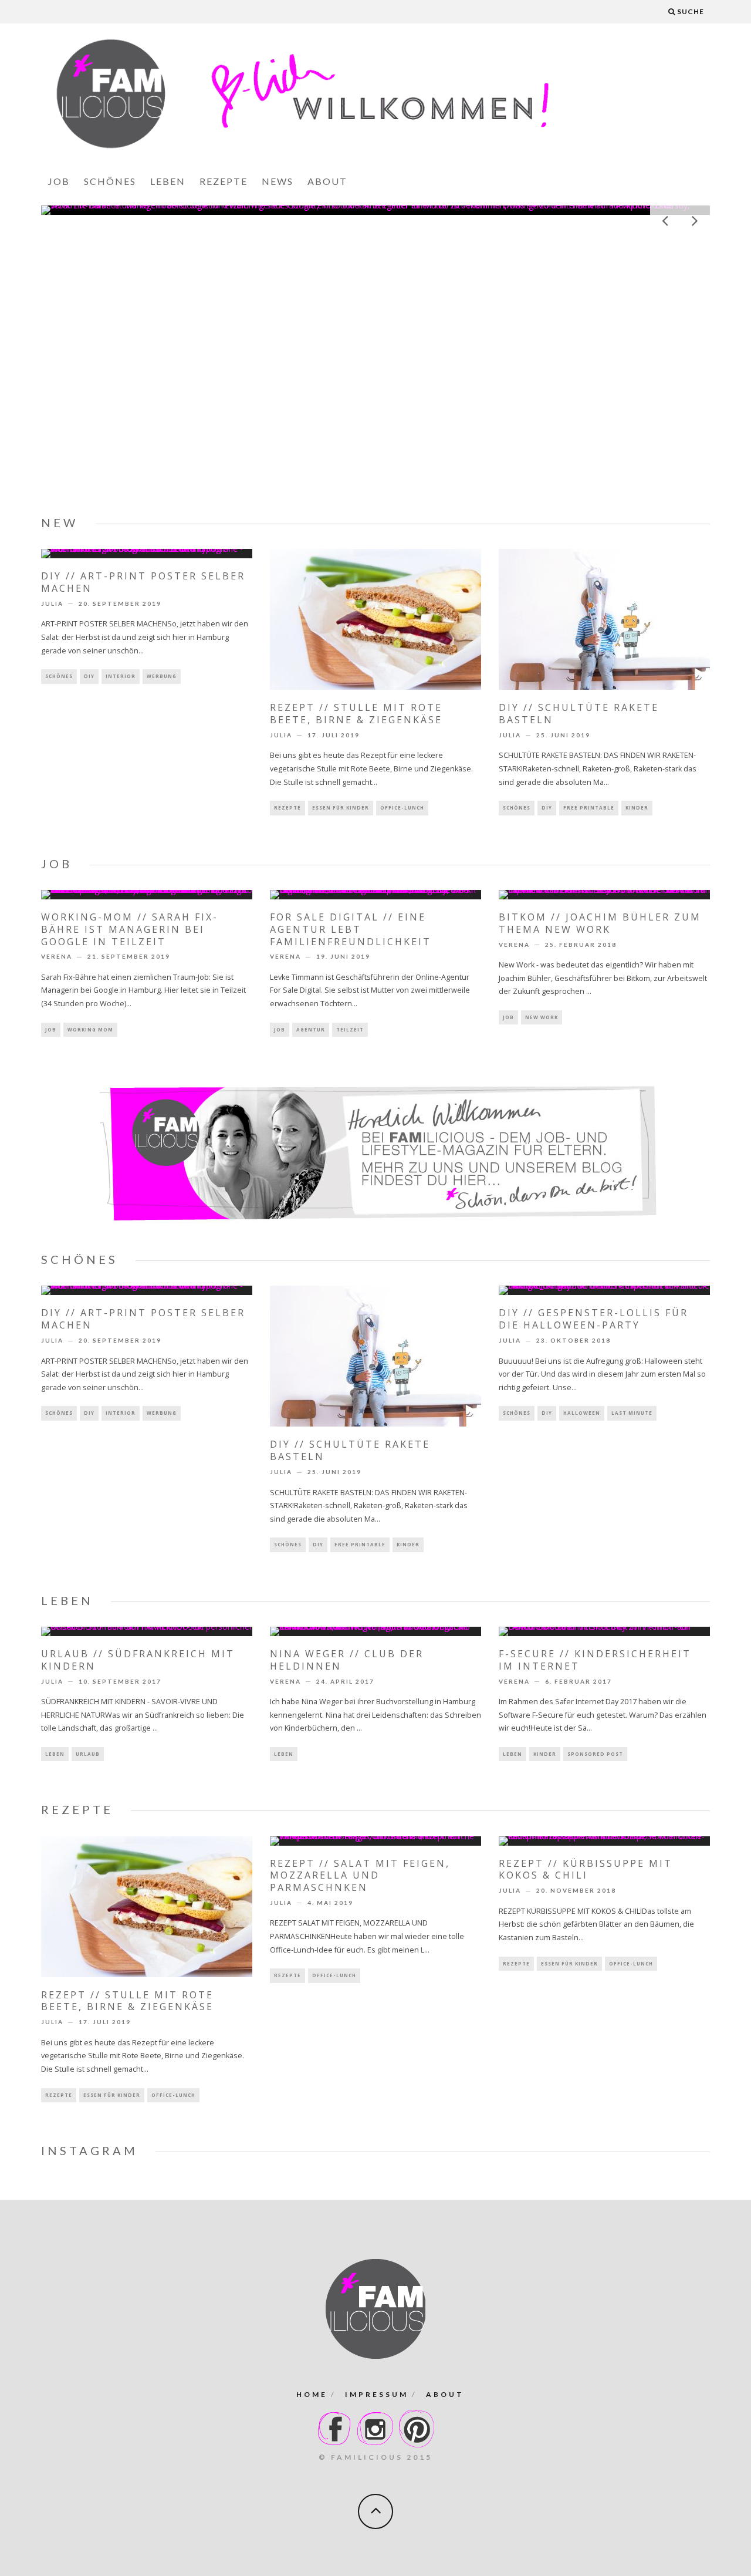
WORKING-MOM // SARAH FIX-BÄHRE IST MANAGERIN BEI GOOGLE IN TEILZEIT (375, 207)
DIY (89, 676)
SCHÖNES (110, 181)
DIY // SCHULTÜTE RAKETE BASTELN (579, 714)
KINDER (637, 807)
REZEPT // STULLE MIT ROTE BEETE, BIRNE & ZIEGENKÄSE (356, 714)
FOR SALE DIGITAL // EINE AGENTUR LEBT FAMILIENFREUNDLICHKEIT (351, 929)
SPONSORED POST (595, 1754)
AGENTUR (311, 1029)
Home (312, 2394)
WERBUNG (162, 676)
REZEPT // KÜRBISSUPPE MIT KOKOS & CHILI (586, 1869)
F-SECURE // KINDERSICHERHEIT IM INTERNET (595, 1660)
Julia (52, 603)
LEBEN (168, 181)
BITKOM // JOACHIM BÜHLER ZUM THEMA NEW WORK (600, 923)
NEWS (278, 181)
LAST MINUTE (632, 1413)
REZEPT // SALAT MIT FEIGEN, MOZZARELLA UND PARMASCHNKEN (360, 1876)
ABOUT (327, 181)
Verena (57, 957)
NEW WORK (542, 1017)
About (445, 2394)
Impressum (377, 2394)
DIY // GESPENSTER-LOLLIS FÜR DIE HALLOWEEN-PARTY (593, 1319)
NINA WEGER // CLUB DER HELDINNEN (347, 1660)
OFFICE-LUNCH (402, 807)
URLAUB (88, 1754)
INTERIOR (121, 676)
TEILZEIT (350, 1029)
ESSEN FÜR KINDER (341, 807)
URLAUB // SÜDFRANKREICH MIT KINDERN (138, 1660)
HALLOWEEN (582, 1413)
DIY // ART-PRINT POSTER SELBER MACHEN (143, 582)
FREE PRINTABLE (589, 807)
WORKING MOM (90, 1029)
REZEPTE (224, 181)
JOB (59, 181)
